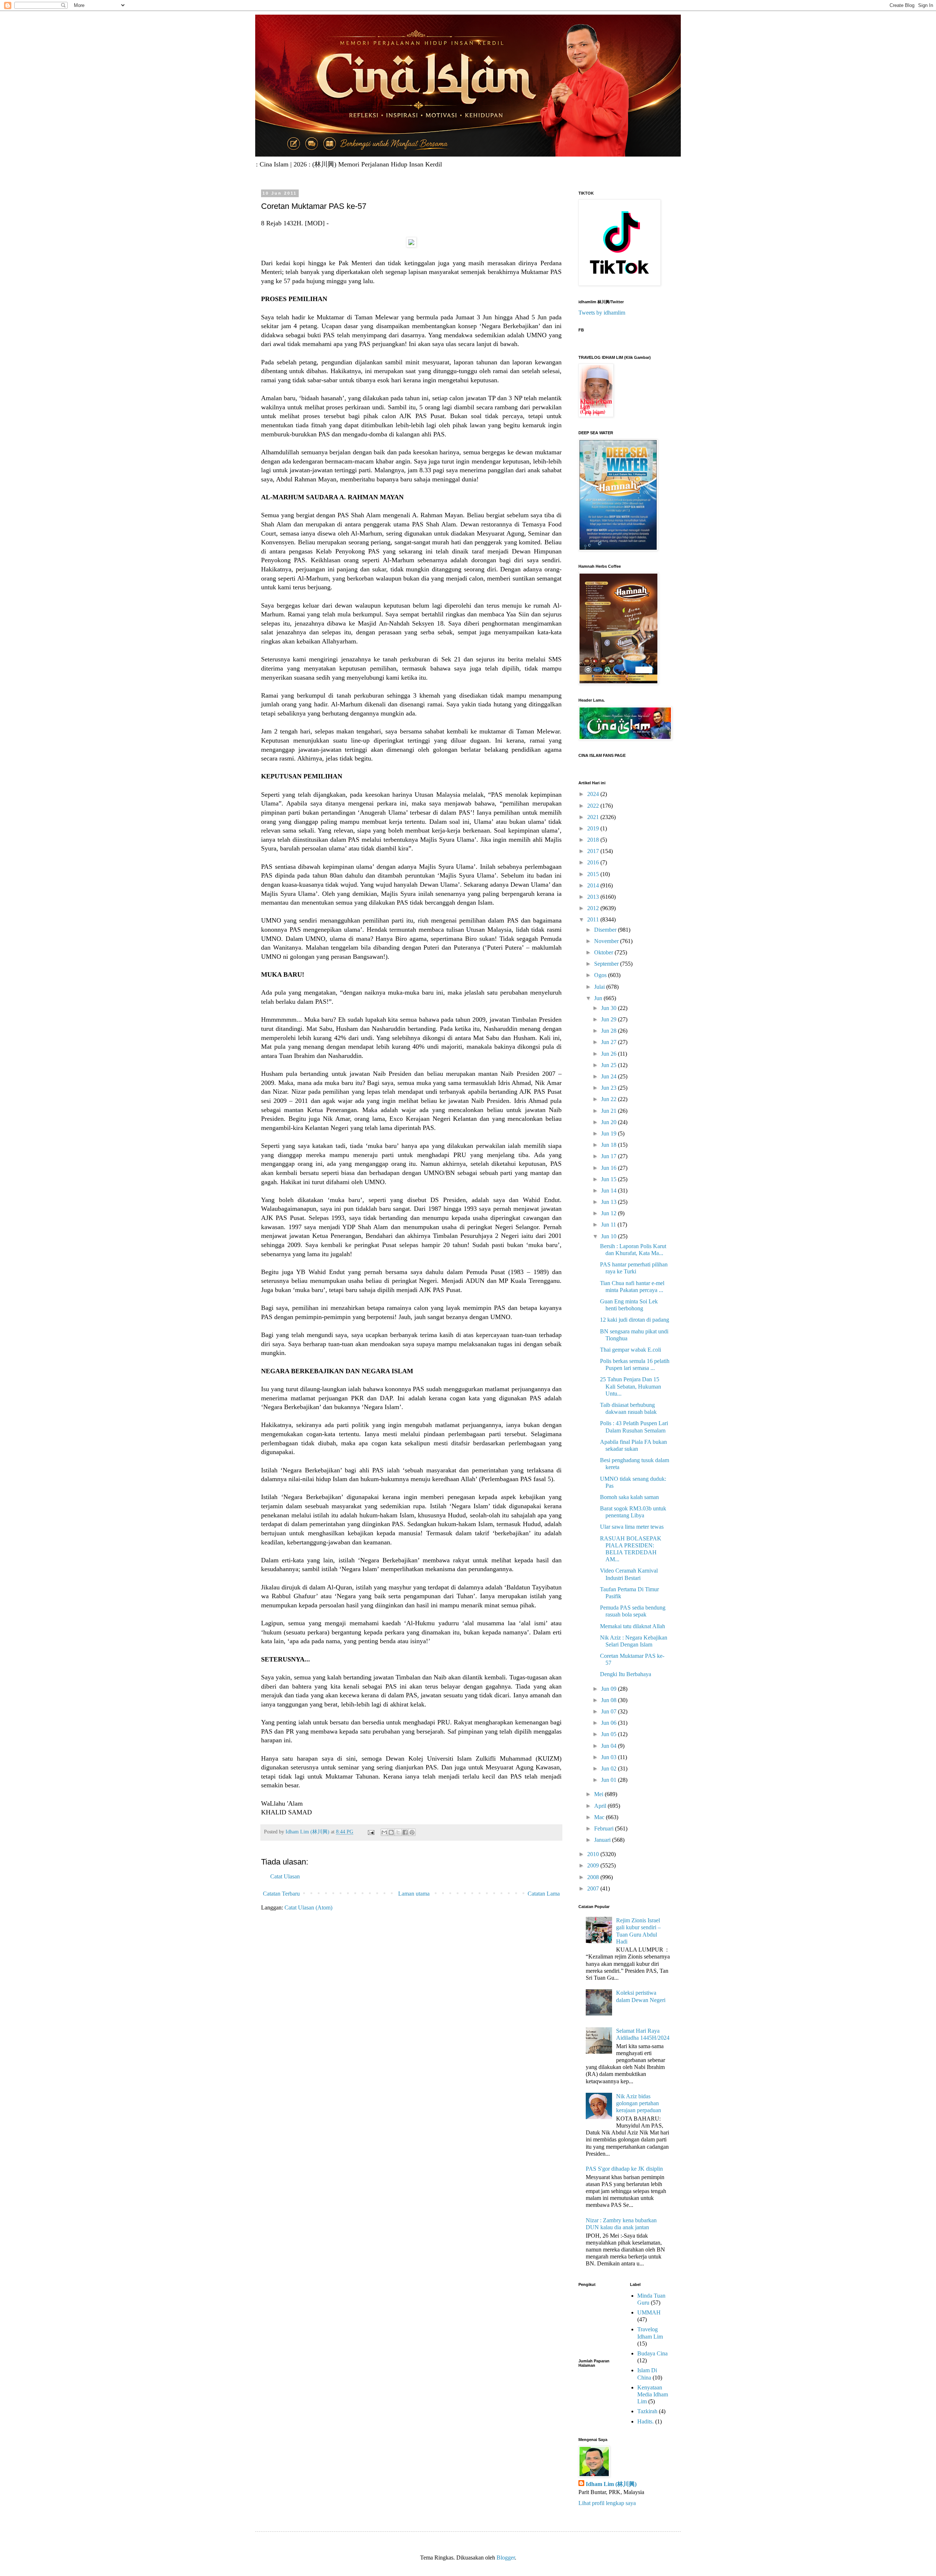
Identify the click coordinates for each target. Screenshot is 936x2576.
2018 (594, 840)
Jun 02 (609, 1768)
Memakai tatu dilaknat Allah (633, 1626)
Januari (603, 1840)
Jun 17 (609, 1156)
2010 (594, 1854)
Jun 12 (609, 1213)
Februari (605, 1828)
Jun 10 (609, 1236)
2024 (594, 794)
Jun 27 (609, 1042)
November (607, 941)
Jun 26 (609, 1054)
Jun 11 (609, 1225)
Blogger (506, 2558)
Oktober (604, 952)
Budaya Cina (652, 2353)
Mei (599, 1794)
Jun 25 (609, 1065)
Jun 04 (609, 1746)
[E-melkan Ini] (384, 1832)
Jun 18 (609, 1145)
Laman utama (414, 1894)
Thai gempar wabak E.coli (631, 1350)
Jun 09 (609, 1689)
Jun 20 (609, 1122)
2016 (594, 862)
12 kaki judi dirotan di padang (635, 1320)
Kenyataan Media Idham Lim (653, 2394)
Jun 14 (609, 1191)
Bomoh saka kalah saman (629, 1497)
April (601, 1806)
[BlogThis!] (391, 1832)
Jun (599, 998)
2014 (594, 885)
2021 (594, 817)
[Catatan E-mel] (371, 1832)
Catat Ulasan (285, 1876)
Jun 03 (609, 1757)
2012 (594, 908)
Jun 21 (609, 1111)
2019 (594, 828)
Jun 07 (609, 1711)
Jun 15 (609, 1179)
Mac (600, 1817)
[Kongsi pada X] (398, 1832)
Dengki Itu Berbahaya (626, 1674)
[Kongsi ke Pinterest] (412, 1832)
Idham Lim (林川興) (611, 2484)
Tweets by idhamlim (602, 313)
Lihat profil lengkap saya (607, 2503)
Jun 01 (609, 1780)
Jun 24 (609, 1076)
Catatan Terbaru (281, 1894)
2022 (594, 806)
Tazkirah (647, 2411)
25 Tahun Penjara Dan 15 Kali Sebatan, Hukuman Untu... (631, 1386)
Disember (606, 930)
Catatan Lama (544, 1894)
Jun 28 (609, 1031)
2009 (594, 1865)
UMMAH (649, 2312)
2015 (594, 874)
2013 (594, 897)
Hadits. (646, 2421)
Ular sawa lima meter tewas (632, 1527)
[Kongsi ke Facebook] (405, 1832)
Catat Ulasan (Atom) (308, 1907)
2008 (594, 1877)
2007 (594, 1888)
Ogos (601, 975)
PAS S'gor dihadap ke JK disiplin (624, 2169)
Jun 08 (609, 1700)
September (607, 964)
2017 (594, 851)
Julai (600, 987)
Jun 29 (609, 1019)
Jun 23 (609, 1088)
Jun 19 (609, 1133)
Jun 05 (609, 1734)
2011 (594, 919)
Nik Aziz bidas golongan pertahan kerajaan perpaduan (639, 2103)
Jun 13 (609, 1202)
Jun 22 (609, 1099)
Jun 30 (609, 1008)
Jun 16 (609, 1168)
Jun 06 (609, 1723)
